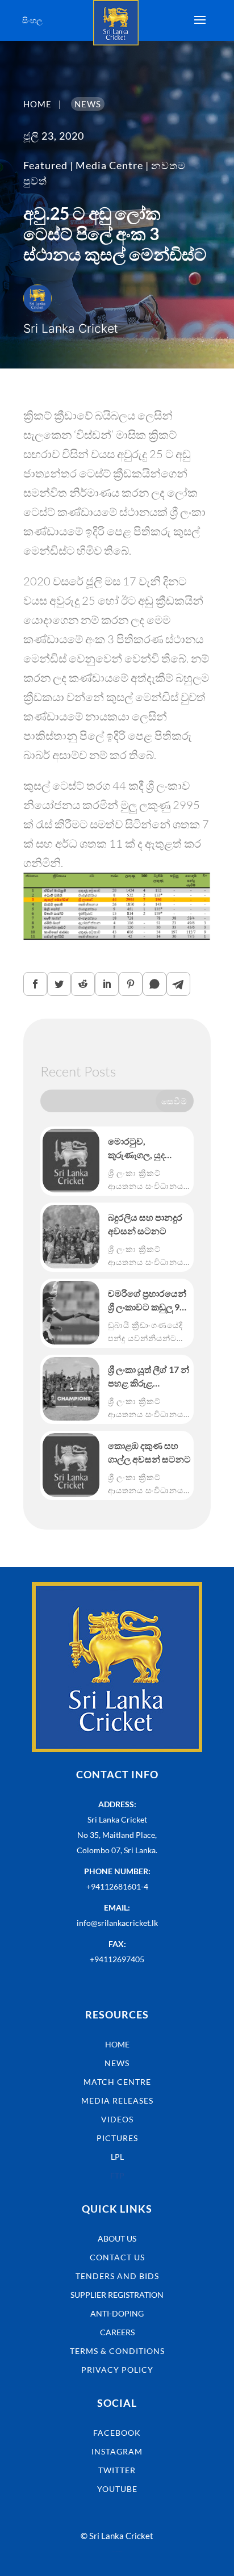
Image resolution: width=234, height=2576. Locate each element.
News (117, 2063)
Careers (117, 2332)
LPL (117, 2157)
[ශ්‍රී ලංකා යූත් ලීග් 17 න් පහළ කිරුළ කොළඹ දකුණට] (71, 1389)
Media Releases (117, 2100)
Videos (117, 2119)
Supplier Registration (117, 2295)
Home (117, 2044)
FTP (117, 2175)
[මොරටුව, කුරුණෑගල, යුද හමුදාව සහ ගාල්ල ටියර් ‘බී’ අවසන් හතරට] (71, 1161)
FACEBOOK (117, 2433)
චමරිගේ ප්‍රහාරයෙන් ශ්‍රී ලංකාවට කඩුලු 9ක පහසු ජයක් (148, 1301)
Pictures (117, 2138)
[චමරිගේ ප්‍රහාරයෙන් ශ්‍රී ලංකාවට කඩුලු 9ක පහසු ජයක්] (71, 1313)
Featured (45, 165)
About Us (117, 2238)
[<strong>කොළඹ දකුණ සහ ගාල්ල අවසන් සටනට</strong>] (71, 1465)
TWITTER (117, 2470)
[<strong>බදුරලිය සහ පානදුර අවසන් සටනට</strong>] (71, 1237)
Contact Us (117, 2257)
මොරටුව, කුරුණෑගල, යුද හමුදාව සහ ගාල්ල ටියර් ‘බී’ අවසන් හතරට (142, 1149)
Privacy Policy (117, 2370)
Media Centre (109, 165)
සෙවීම (174, 1101)
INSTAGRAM (117, 2451)
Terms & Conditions (117, 2351)
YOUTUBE (117, 2489)
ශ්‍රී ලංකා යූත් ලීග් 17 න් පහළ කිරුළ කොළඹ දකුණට (149, 1377)
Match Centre (117, 2082)
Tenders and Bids (117, 2276)
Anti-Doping (117, 2313)
